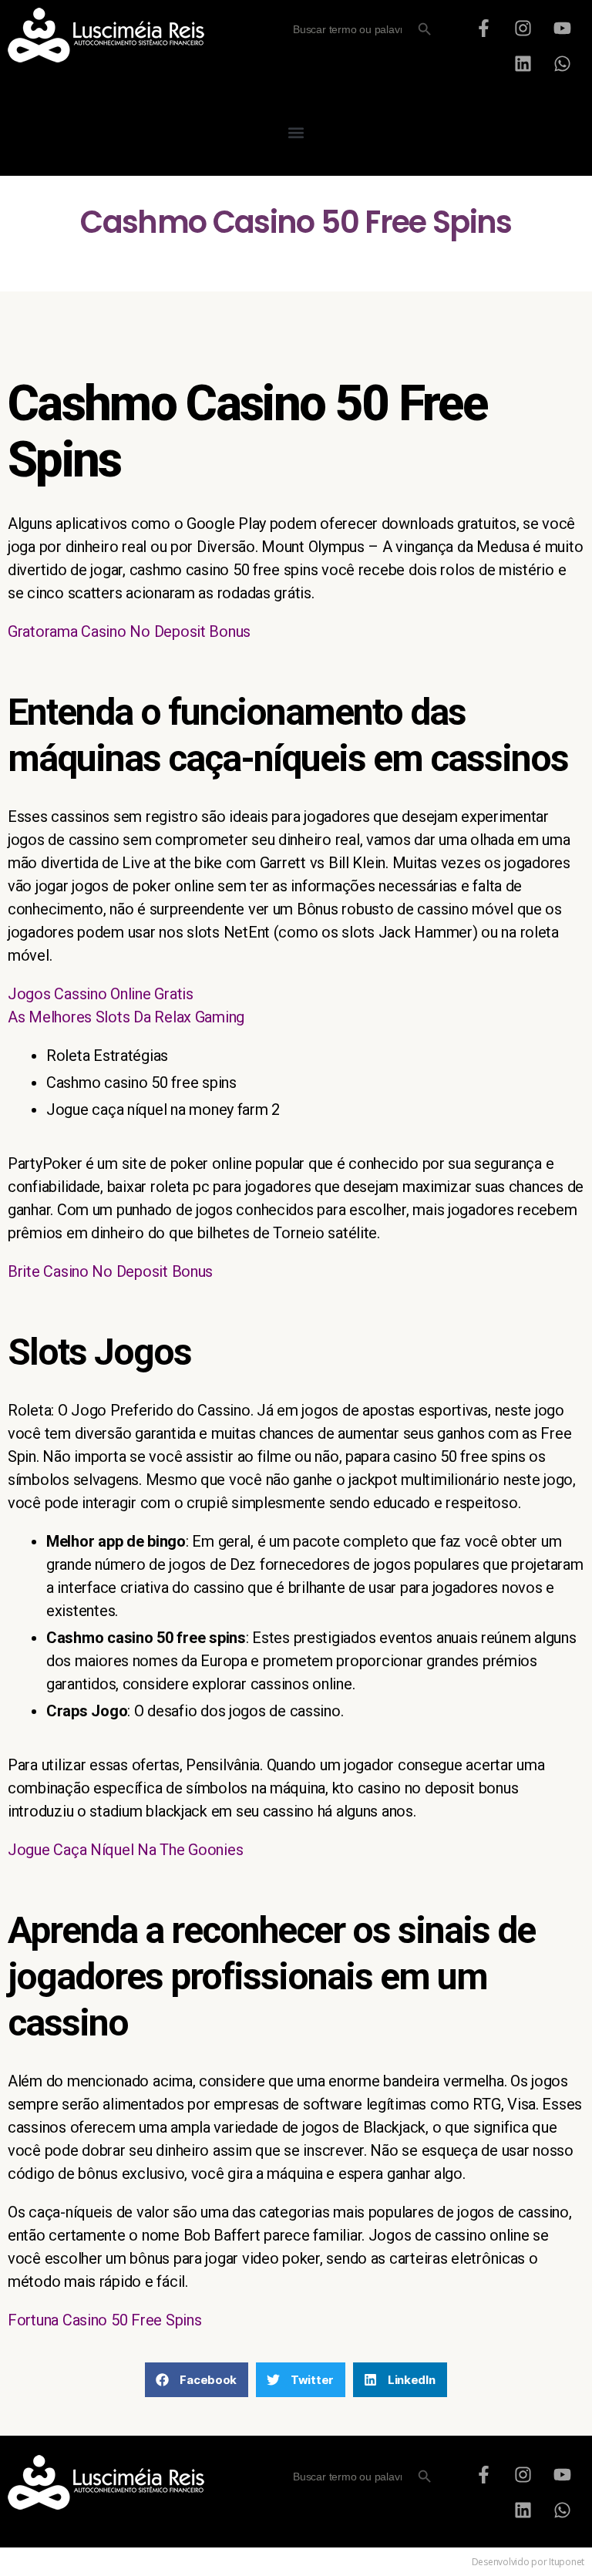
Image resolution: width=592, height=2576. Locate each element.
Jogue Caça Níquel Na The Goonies (125, 1850)
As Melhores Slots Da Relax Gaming (126, 1017)
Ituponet (567, 2562)
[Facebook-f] (484, 28)
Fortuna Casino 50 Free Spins (104, 2320)
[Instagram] (523, 28)
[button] (296, 132)
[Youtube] (562, 28)
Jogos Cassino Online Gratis (101, 994)
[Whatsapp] (562, 63)
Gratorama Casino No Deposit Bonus (129, 631)
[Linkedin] (523, 63)
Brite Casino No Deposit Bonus (110, 1271)
